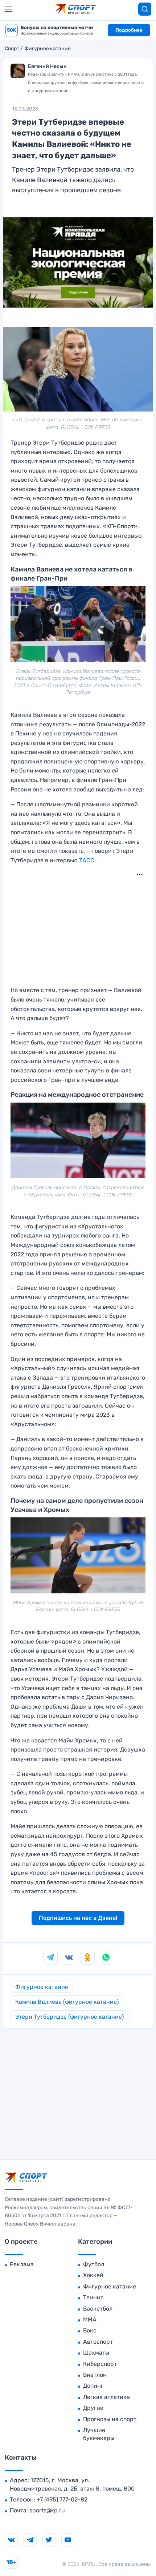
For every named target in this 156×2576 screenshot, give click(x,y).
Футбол (94, 2264)
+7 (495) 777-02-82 (62, 2499)
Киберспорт (100, 2364)
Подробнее (129, 30)
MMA (90, 2320)
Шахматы (96, 2353)
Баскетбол (98, 2309)
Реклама (22, 2264)
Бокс (90, 2330)
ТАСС (87, 860)
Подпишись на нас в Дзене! (78, 1918)
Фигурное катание (48, 49)
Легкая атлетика (106, 2397)
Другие (93, 2408)
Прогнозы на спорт (110, 2419)
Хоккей (93, 2275)
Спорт (12, 49)
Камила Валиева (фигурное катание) (67, 2002)
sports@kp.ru (47, 2510)
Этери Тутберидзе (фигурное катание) (69, 2017)
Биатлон (95, 2375)
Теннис (93, 2297)
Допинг (93, 2386)
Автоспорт (98, 2342)
